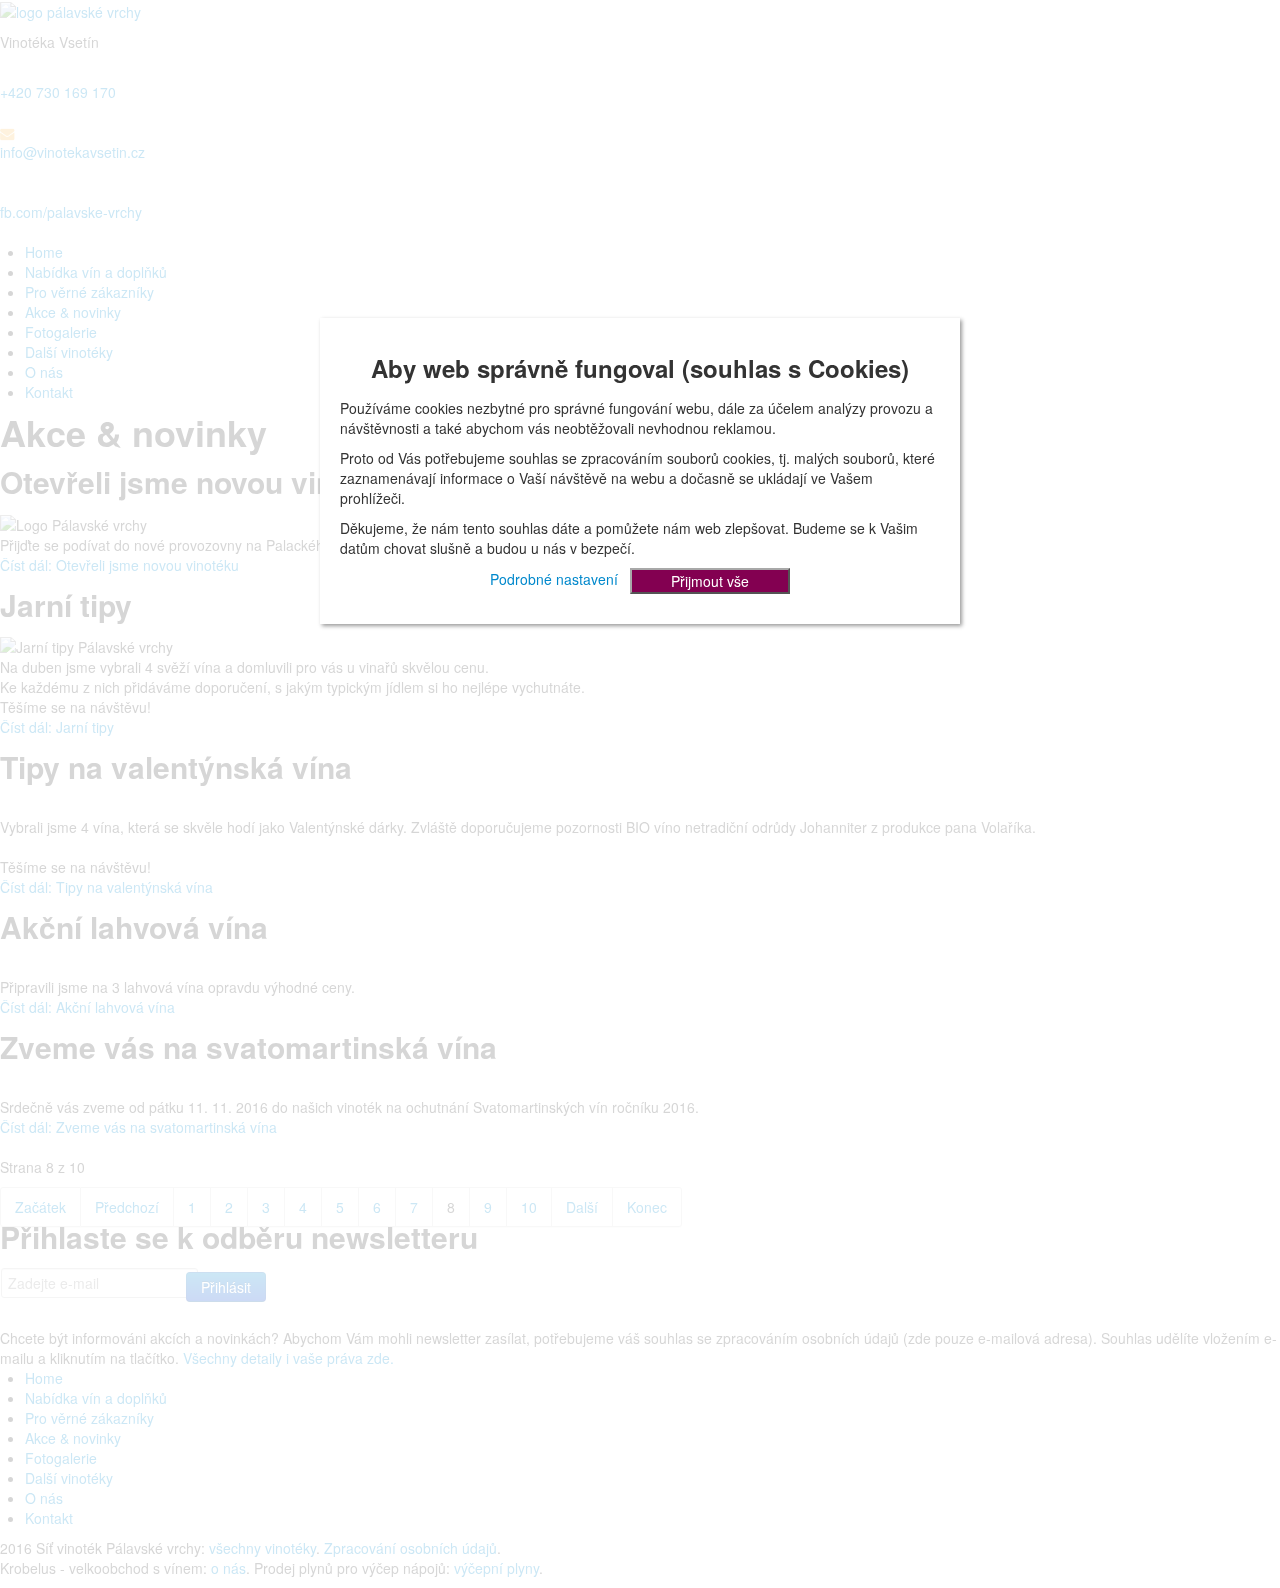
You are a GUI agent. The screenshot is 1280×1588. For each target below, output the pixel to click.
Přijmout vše (710, 581)
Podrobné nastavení (554, 578)
